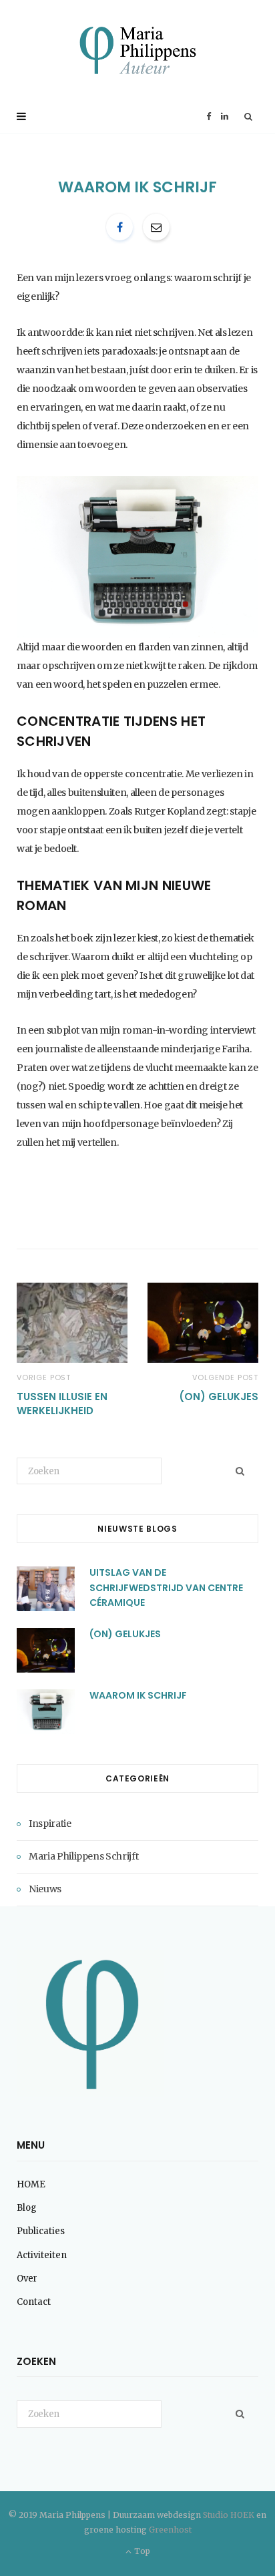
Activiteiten (42, 2255)
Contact (34, 2302)
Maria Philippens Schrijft (83, 1856)
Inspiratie (50, 1823)
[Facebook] (119, 227)
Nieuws (45, 1889)
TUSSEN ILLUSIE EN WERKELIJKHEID (62, 1404)
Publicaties (41, 2231)
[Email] (156, 227)
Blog (27, 2208)
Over (27, 2279)
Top (141, 2551)
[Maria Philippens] (138, 50)
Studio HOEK (229, 2515)
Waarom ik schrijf (138, 1695)
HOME (31, 2184)
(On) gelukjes (219, 1397)
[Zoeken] (249, 117)
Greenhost (170, 2530)
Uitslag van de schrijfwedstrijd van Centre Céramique (166, 1587)
